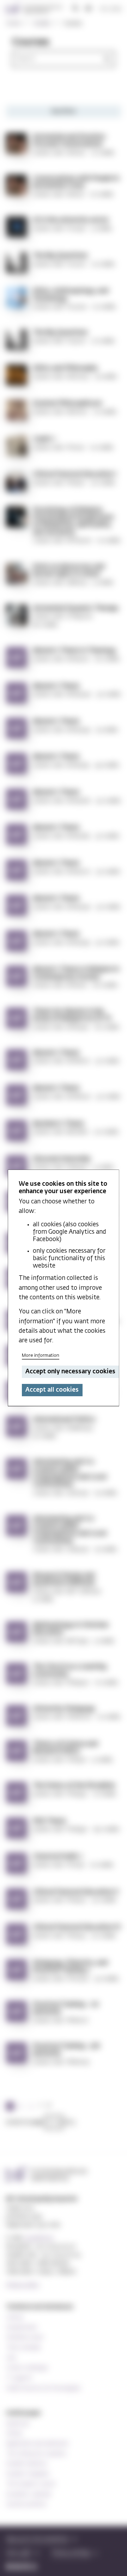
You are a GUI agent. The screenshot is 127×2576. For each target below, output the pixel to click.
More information (41, 1356)
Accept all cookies (52, 1390)
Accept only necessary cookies (71, 1372)
